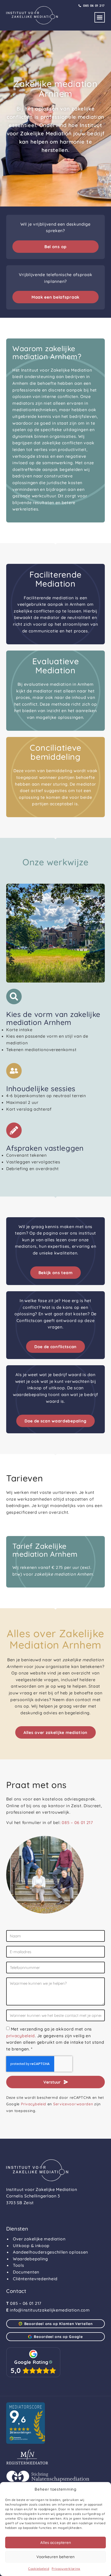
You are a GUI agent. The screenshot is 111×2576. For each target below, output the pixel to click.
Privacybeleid (34, 2104)
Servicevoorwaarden (73, 2104)
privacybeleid (21, 2036)
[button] (100, 17)
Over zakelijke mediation (39, 2239)
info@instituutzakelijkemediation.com (50, 2310)
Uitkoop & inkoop (31, 2246)
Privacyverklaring (66, 2569)
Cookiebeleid (39, 2569)
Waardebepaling (30, 2259)
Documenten (26, 2272)
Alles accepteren (56, 2542)
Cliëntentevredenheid (35, 2279)
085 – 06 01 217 (77, 1822)
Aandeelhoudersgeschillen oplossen (50, 2252)
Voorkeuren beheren (55, 2557)
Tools (19, 2265)
